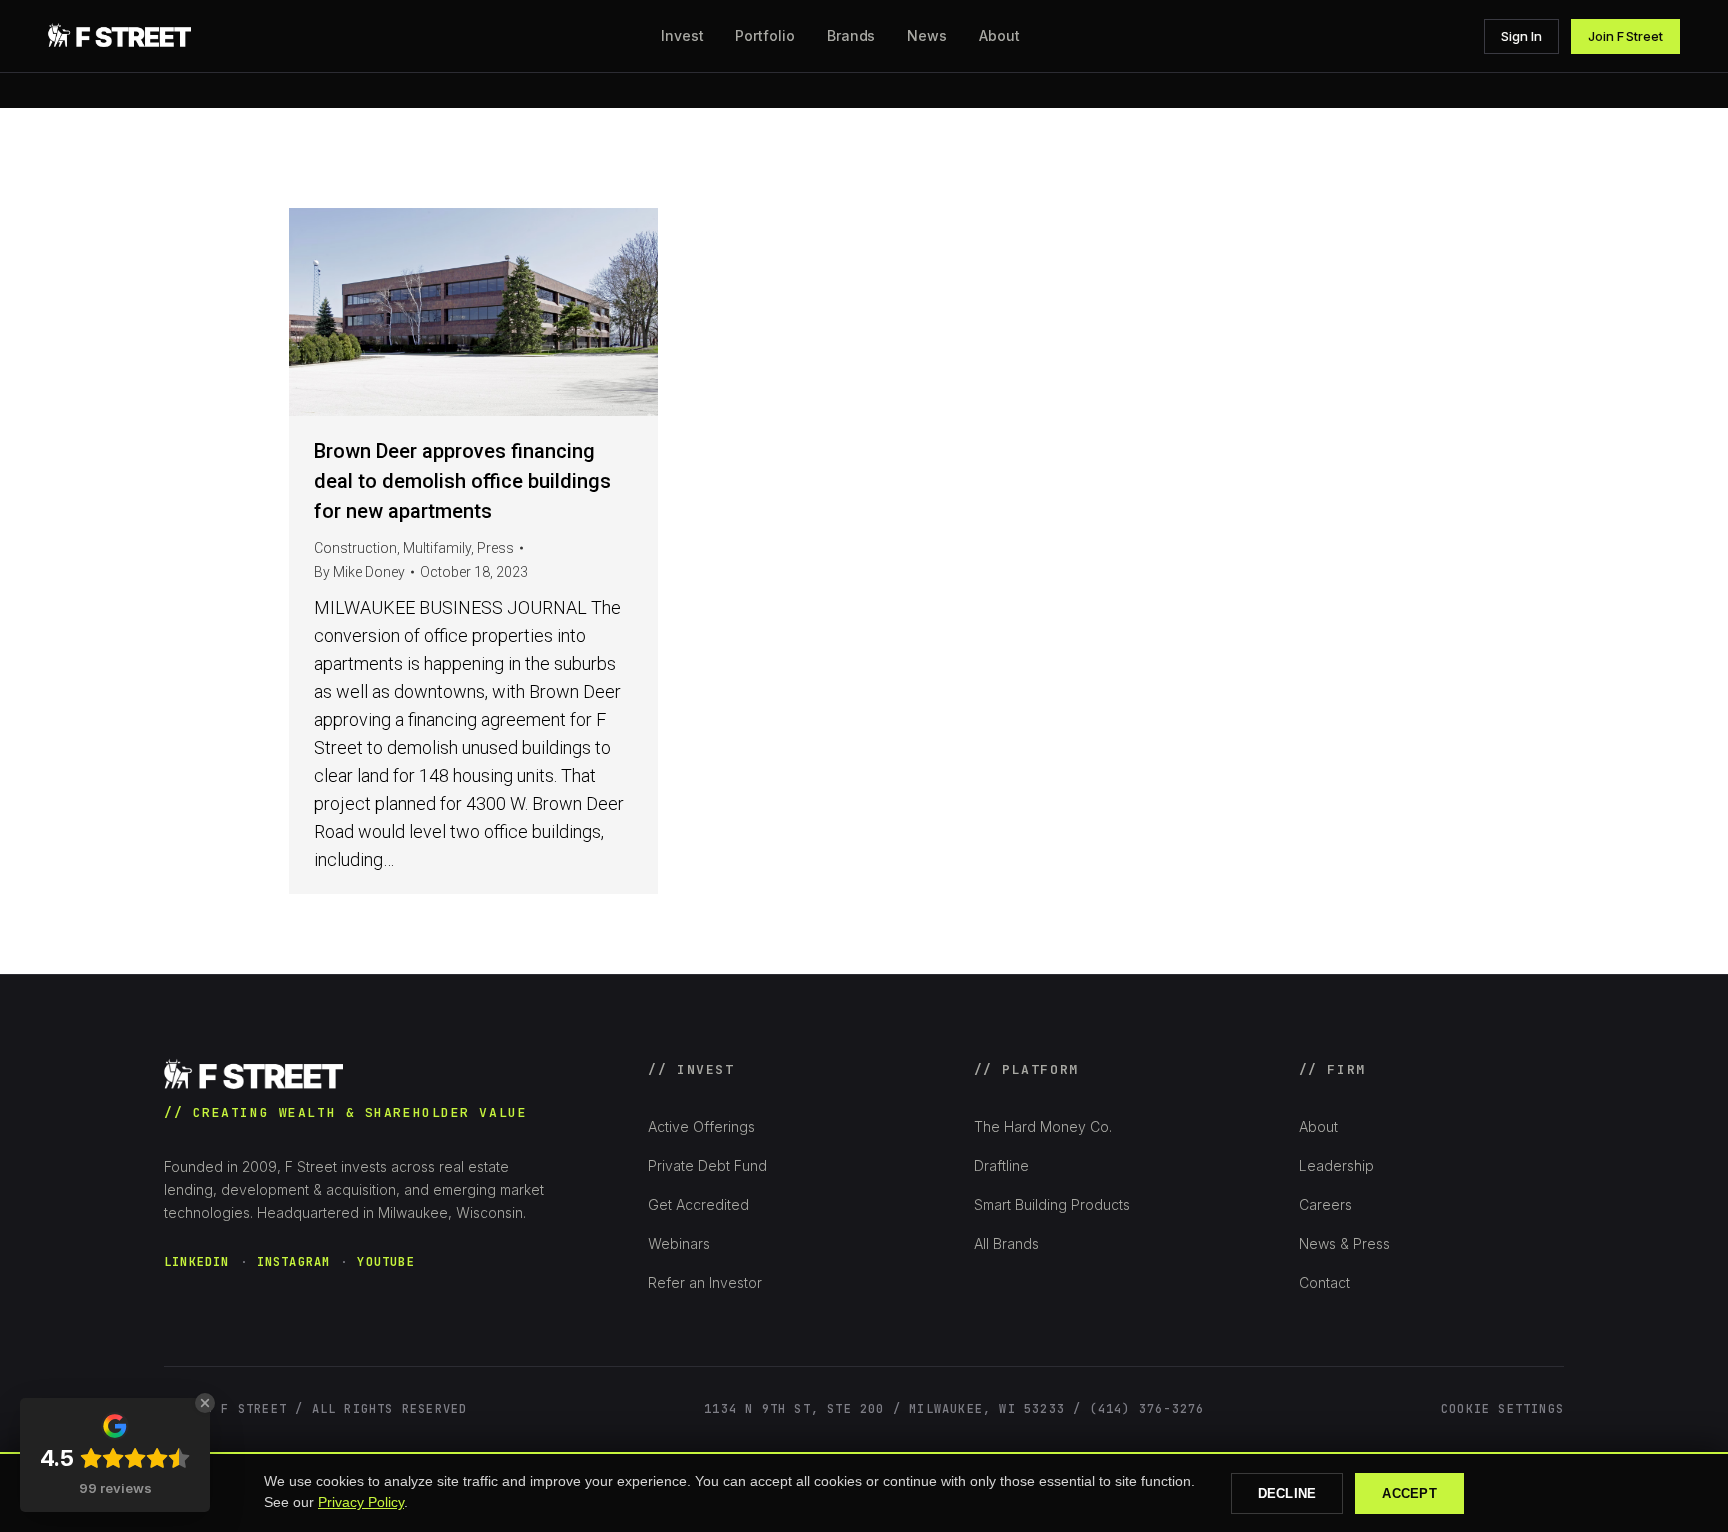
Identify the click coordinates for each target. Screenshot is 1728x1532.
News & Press (1344, 1243)
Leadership (1336, 1165)
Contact (1324, 1282)
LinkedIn (197, 1262)
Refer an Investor (705, 1282)
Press (495, 548)
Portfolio (764, 35)
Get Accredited (698, 1204)
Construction (355, 548)
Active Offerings (701, 1126)
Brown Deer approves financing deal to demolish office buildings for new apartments (462, 481)
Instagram (294, 1262)
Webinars (679, 1243)
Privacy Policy (361, 1502)
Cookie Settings (1502, 1409)
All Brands (1006, 1243)
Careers (1325, 1204)
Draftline (1001, 1165)
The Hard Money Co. (1043, 1126)
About (1318, 1126)
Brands (851, 35)
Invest (682, 35)
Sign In (1521, 36)
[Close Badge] (205, 1403)
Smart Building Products (1052, 1204)
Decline (1287, 1493)
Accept (1409, 1493)
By (359, 572)
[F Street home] (122, 36)
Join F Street (1625, 36)
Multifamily (437, 548)
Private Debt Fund (707, 1165)
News (927, 35)
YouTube (385, 1262)
